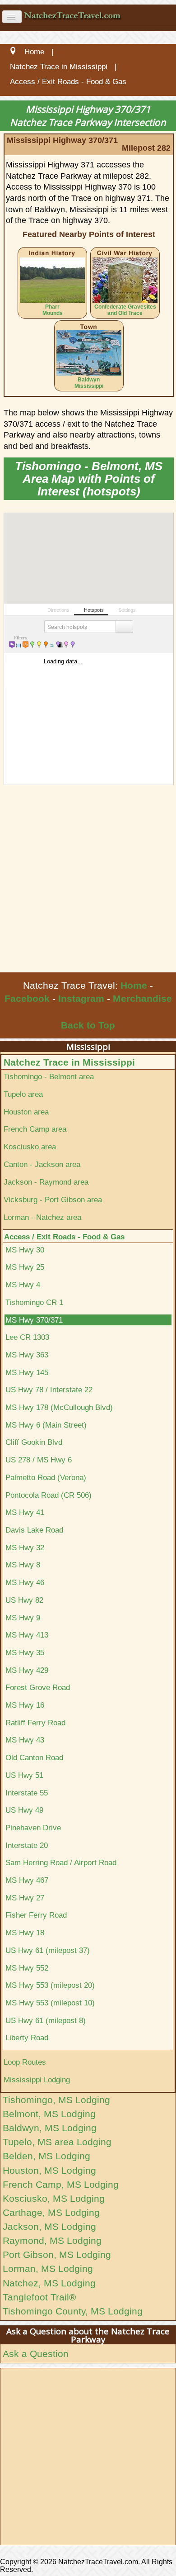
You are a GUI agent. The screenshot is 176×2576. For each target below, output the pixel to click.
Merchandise (142, 998)
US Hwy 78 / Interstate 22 (49, 1390)
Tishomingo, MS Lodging (56, 2100)
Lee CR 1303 (27, 1337)
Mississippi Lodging (37, 2080)
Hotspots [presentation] (93, 610)
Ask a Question (36, 2354)
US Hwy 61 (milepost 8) (46, 2020)
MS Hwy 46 (25, 1582)
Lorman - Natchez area (42, 1217)
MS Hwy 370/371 (34, 1320)
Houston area (26, 1112)
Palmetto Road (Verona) (46, 1477)
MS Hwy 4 (23, 1285)
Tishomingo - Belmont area (49, 1076)
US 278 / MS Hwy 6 (39, 1460)
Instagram (81, 998)
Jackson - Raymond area (46, 1182)
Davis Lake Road (34, 1530)
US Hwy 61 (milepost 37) (48, 1950)
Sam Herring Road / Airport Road (61, 1862)
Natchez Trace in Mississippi (69, 1062)
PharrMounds (53, 310)
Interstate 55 (27, 1793)
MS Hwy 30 (25, 1250)
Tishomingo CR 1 (34, 1302)
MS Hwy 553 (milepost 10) (50, 2003)
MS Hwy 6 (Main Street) (46, 1425)
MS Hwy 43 (25, 1740)
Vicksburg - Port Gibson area (53, 1200)
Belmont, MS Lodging (49, 2114)
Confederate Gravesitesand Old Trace (125, 310)
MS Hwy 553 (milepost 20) (50, 1985)
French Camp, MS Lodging (61, 2184)
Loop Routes (25, 2062)
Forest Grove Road (38, 1687)
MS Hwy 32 (25, 1548)
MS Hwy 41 (25, 1512)
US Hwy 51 (24, 1775)
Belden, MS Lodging (46, 2156)
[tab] (56, 609)
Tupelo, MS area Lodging (57, 2142)
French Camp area (35, 1129)
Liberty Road (27, 2038)
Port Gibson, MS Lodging (57, 2255)
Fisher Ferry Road (36, 1915)
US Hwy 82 (24, 1600)
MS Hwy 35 (25, 1652)
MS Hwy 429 (27, 1670)
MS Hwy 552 (27, 1968)
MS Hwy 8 (23, 1565)
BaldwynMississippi (89, 383)
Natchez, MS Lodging (49, 2283)
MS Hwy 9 (23, 1618)
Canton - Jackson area (42, 1164)
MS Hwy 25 (25, 1267)
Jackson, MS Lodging (49, 2226)
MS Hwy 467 (27, 1880)
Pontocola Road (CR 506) (49, 1495)
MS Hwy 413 (27, 1635)
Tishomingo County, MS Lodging (73, 2311)
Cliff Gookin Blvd (34, 1442)
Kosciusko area (30, 1147)
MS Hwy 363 (27, 1355)
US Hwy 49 (24, 1810)
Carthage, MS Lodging (51, 2212)
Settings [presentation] (126, 610)
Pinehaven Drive (33, 1828)
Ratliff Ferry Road (35, 1723)
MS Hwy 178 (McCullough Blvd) (59, 1407)
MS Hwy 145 (27, 1372)
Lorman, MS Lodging (48, 2269)
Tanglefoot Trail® (39, 2297)
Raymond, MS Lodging (52, 2240)
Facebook (27, 998)
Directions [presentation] (58, 610)
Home (134, 985)
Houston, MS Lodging (49, 2170)
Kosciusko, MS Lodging (54, 2198)
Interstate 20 (27, 1845)
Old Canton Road (34, 1757)
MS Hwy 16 (25, 1705)
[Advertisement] (88, 880)
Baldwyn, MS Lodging (50, 2128)
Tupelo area (23, 1094)
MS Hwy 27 (25, 1898)
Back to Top (88, 1025)
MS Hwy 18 (25, 1933)
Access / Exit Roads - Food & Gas (64, 1237)
